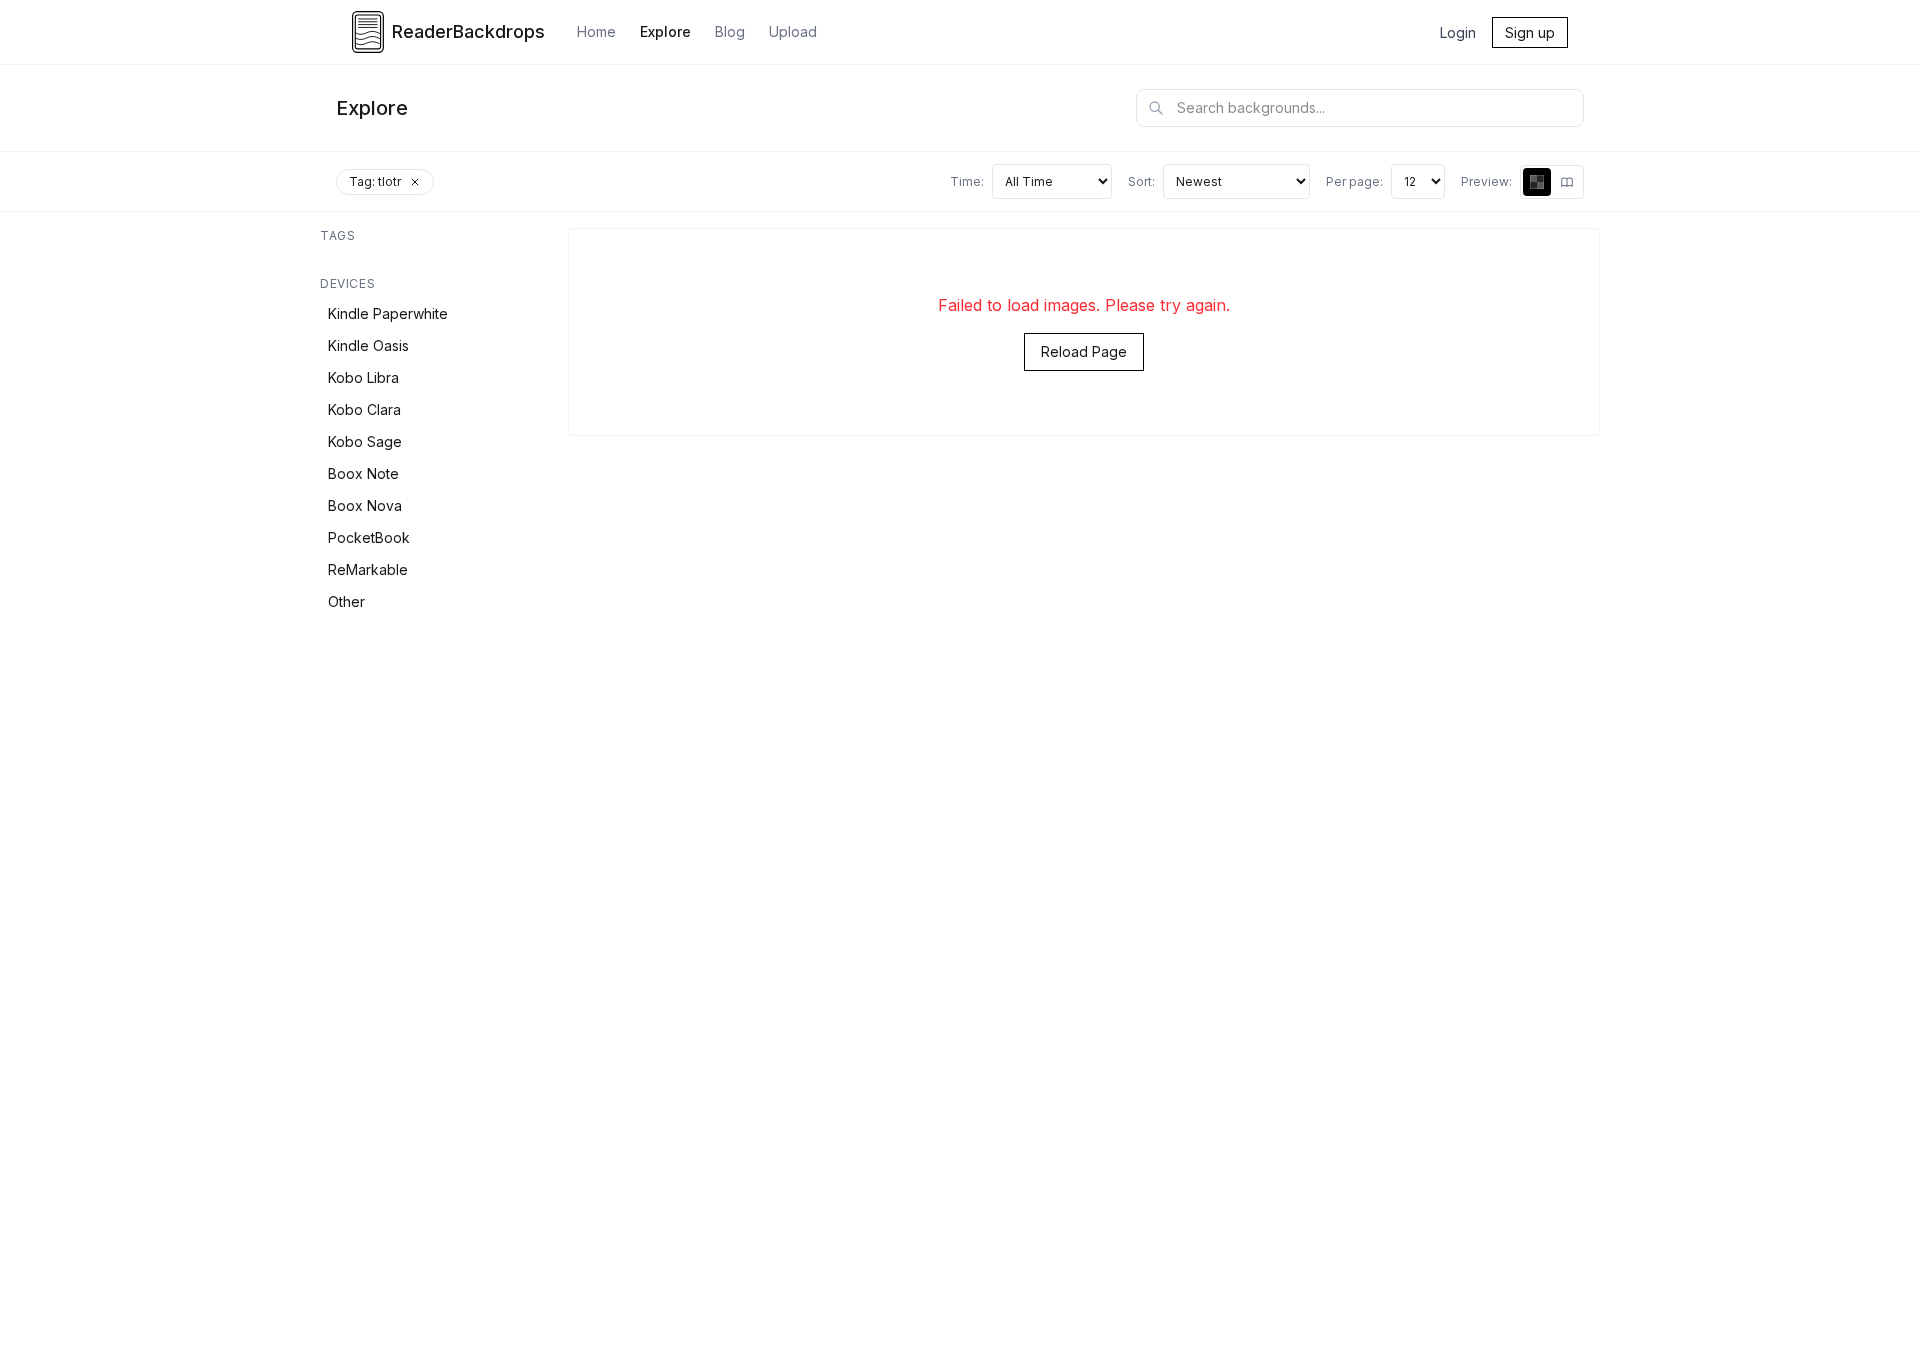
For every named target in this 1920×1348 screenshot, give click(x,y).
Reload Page (1084, 351)
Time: (967, 181)
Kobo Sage (365, 441)
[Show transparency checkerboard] (1537, 182)
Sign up (1530, 32)
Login (1458, 32)
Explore (665, 31)
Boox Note (363, 473)
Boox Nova (365, 505)
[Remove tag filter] (415, 182)
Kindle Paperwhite (388, 313)
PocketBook (369, 537)
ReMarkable (368, 569)
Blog (730, 31)
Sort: (1141, 181)
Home (596, 31)
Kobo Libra (363, 377)
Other (346, 601)
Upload (793, 31)
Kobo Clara (364, 409)
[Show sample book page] (1567, 182)
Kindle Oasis (368, 345)
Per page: (1354, 181)
